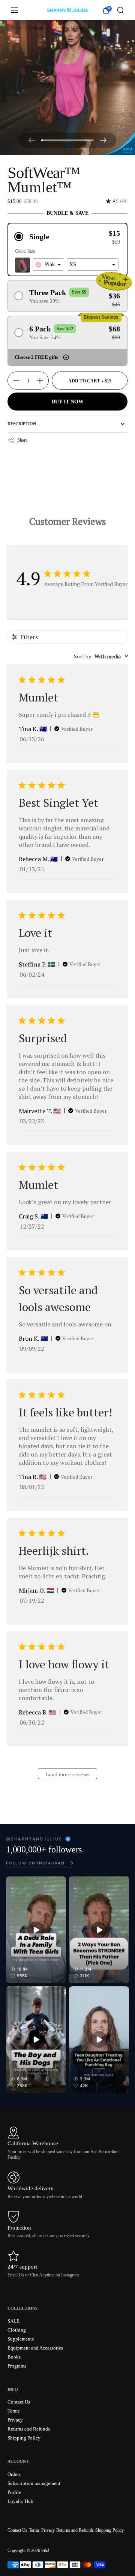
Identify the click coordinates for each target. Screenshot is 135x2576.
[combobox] (48, 265)
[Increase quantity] (43, 381)
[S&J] (67, 10)
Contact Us (17, 2530)
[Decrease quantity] (13, 381)
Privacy (48, 2530)
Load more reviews (68, 1774)
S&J (45, 2551)
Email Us (16, 2275)
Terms (34, 2530)
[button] (120, 10)
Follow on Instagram (35, 1863)
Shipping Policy (109, 2530)
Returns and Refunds (75, 2530)
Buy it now (68, 402)
